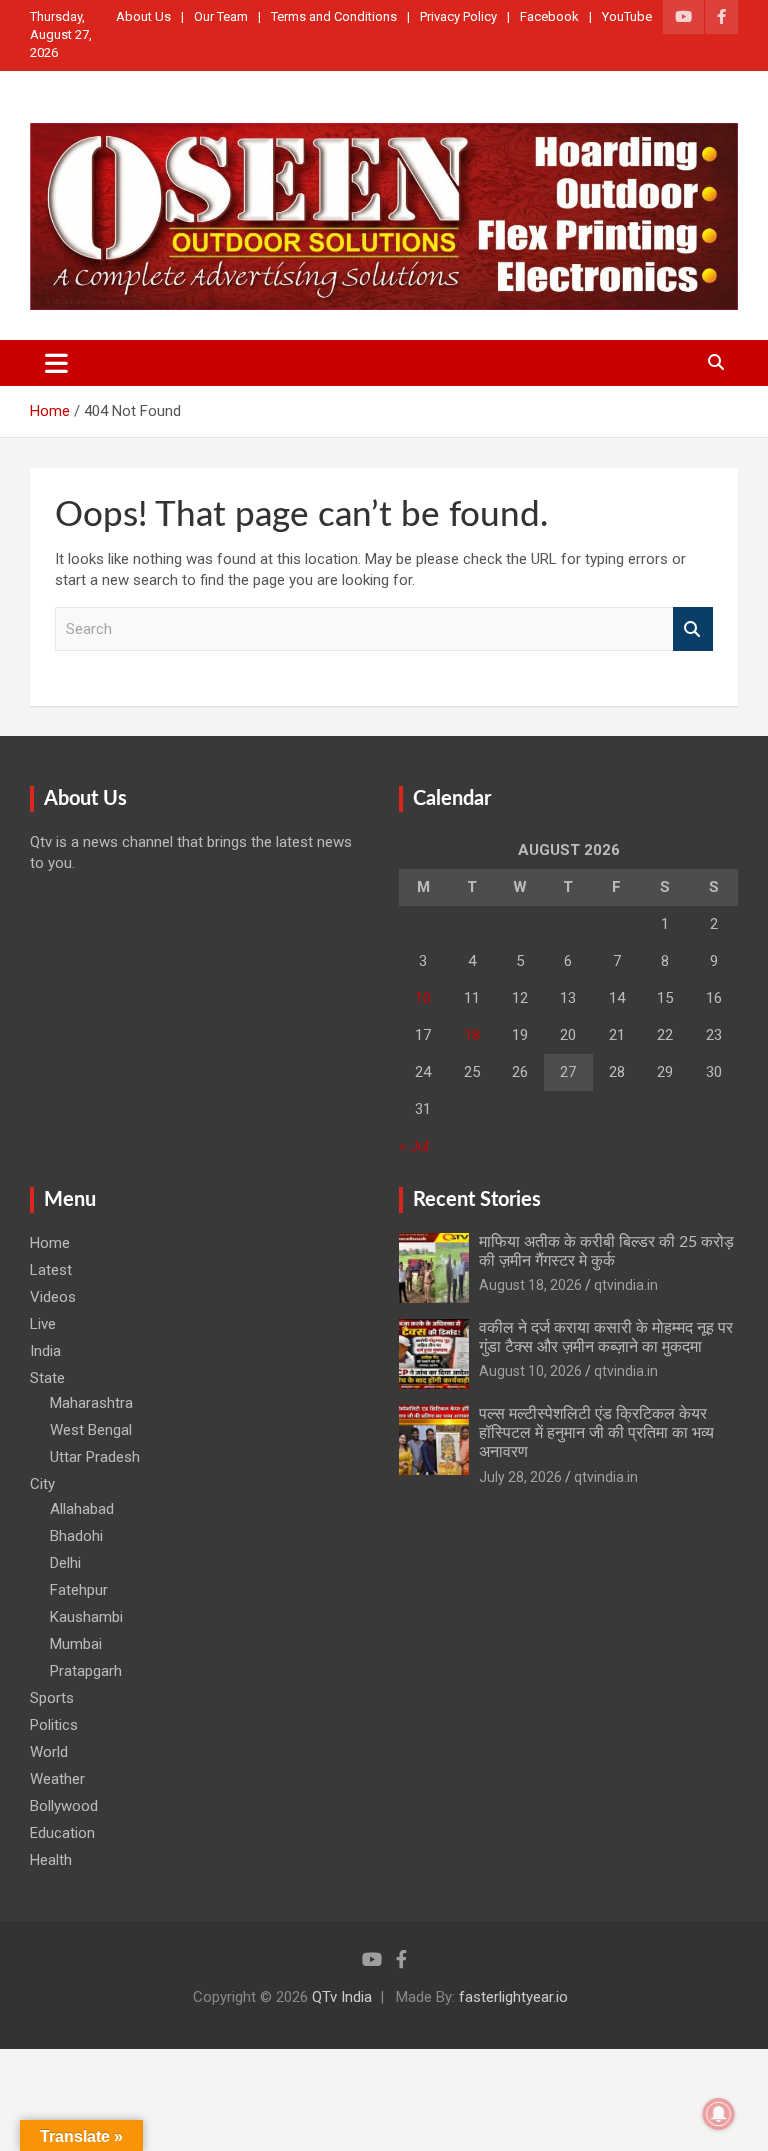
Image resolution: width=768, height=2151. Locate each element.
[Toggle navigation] (56, 363)
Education (62, 1833)
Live (43, 1324)
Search (693, 629)
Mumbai (76, 1644)
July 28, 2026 (520, 1477)
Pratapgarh (86, 1671)
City (42, 1484)
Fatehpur (79, 1590)
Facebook (549, 16)
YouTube (627, 16)
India (45, 1351)
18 (472, 1035)
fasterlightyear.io (513, 1997)
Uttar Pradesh (95, 1457)
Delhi (65, 1563)
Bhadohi (76, 1536)
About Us (143, 16)
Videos (53, 1297)
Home (50, 1243)
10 (423, 998)
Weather (57, 1779)
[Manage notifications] (719, 2114)
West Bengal (91, 1430)
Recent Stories (477, 1200)
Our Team (221, 16)
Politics (54, 1725)
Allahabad (82, 1509)
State (47, 1378)
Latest (51, 1270)
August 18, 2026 (530, 1285)
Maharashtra (91, 1403)
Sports (52, 1698)
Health (51, 1860)
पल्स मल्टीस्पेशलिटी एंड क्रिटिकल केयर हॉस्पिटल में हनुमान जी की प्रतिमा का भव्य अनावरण (596, 1433)
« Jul (414, 1146)
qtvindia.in (626, 1285)
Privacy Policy (458, 16)
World (49, 1752)
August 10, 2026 (530, 1371)
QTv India (342, 1997)
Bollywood (64, 1806)
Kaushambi (86, 1617)
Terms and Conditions (334, 16)
